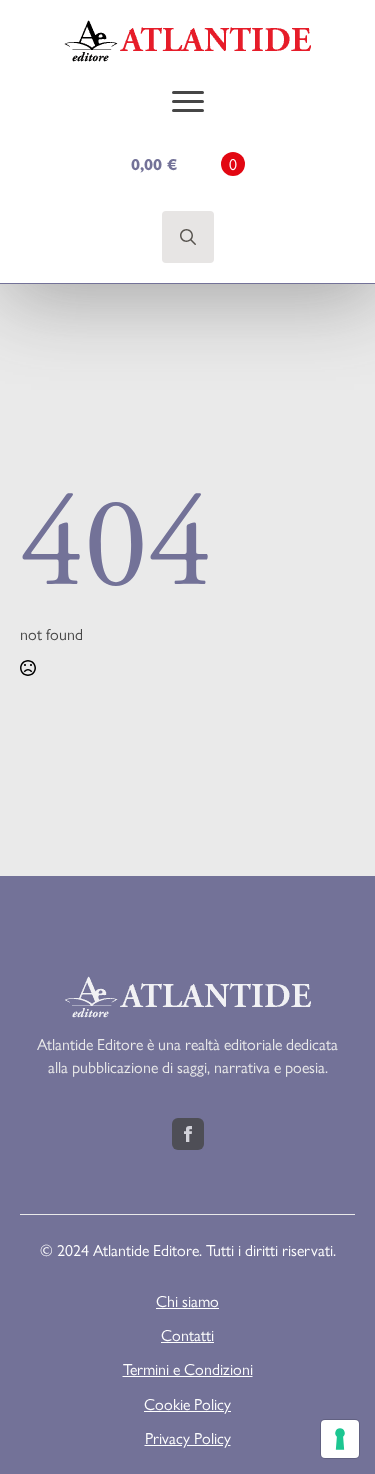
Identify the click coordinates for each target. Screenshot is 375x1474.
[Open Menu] (188, 101)
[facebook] (188, 1134)
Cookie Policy (187, 1404)
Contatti (187, 1335)
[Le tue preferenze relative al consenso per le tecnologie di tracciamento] (340, 1439)
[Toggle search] (188, 237)
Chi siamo (187, 1301)
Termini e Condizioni (188, 1369)
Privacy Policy (188, 1438)
